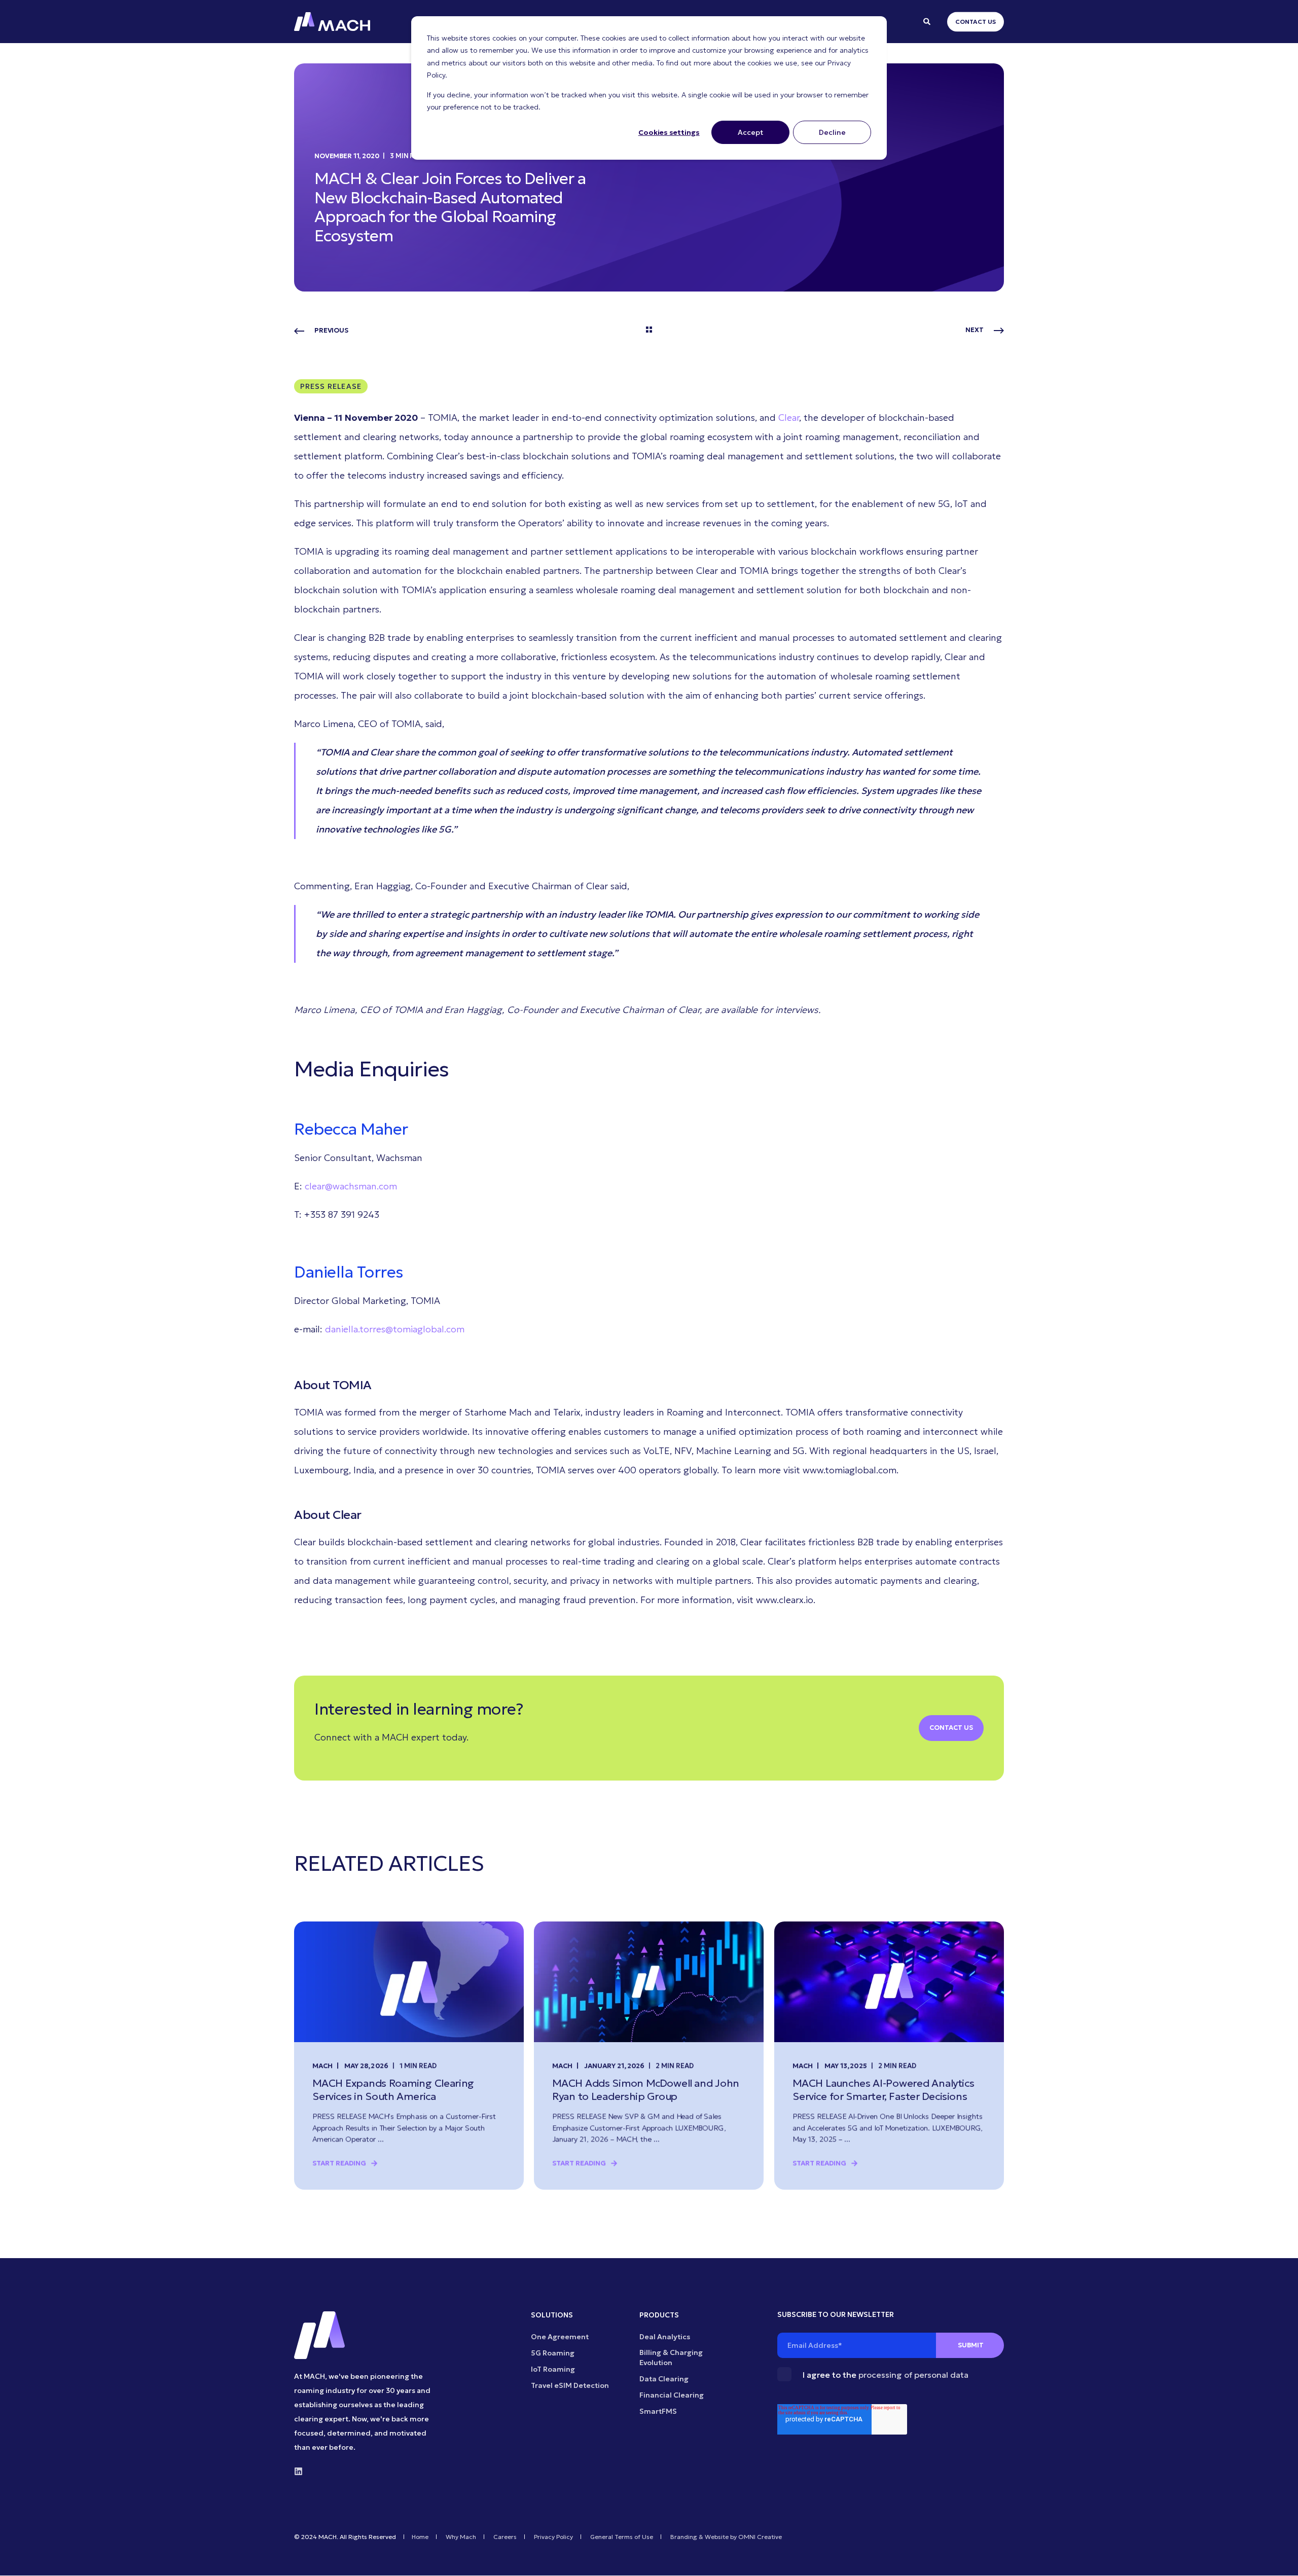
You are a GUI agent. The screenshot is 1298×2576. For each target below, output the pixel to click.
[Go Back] (649, 331)
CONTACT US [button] (951, 1728)
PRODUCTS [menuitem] (659, 2315)
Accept (750, 132)
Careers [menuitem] (505, 2537)
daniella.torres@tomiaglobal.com (395, 1329)
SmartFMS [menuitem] (658, 2411)
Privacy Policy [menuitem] (553, 2537)
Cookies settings (669, 132)
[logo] (319, 2335)
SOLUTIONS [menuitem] (552, 2315)
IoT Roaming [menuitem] (553, 2369)
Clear (789, 418)
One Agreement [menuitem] (560, 2337)
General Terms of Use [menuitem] (622, 2537)
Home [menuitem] (420, 2537)
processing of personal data (913, 2375)
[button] (1278, 2556)
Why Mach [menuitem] (461, 2537)
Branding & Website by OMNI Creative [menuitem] (726, 2537)
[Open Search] (928, 21)
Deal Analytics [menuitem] (665, 2337)
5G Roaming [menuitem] (553, 2353)
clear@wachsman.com (351, 1186)
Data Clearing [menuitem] (664, 2379)
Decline (832, 132)
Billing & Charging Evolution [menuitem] (671, 2357)
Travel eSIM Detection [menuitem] (570, 2385)
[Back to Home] (332, 22)
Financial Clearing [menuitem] (672, 2395)
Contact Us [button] (976, 22)
